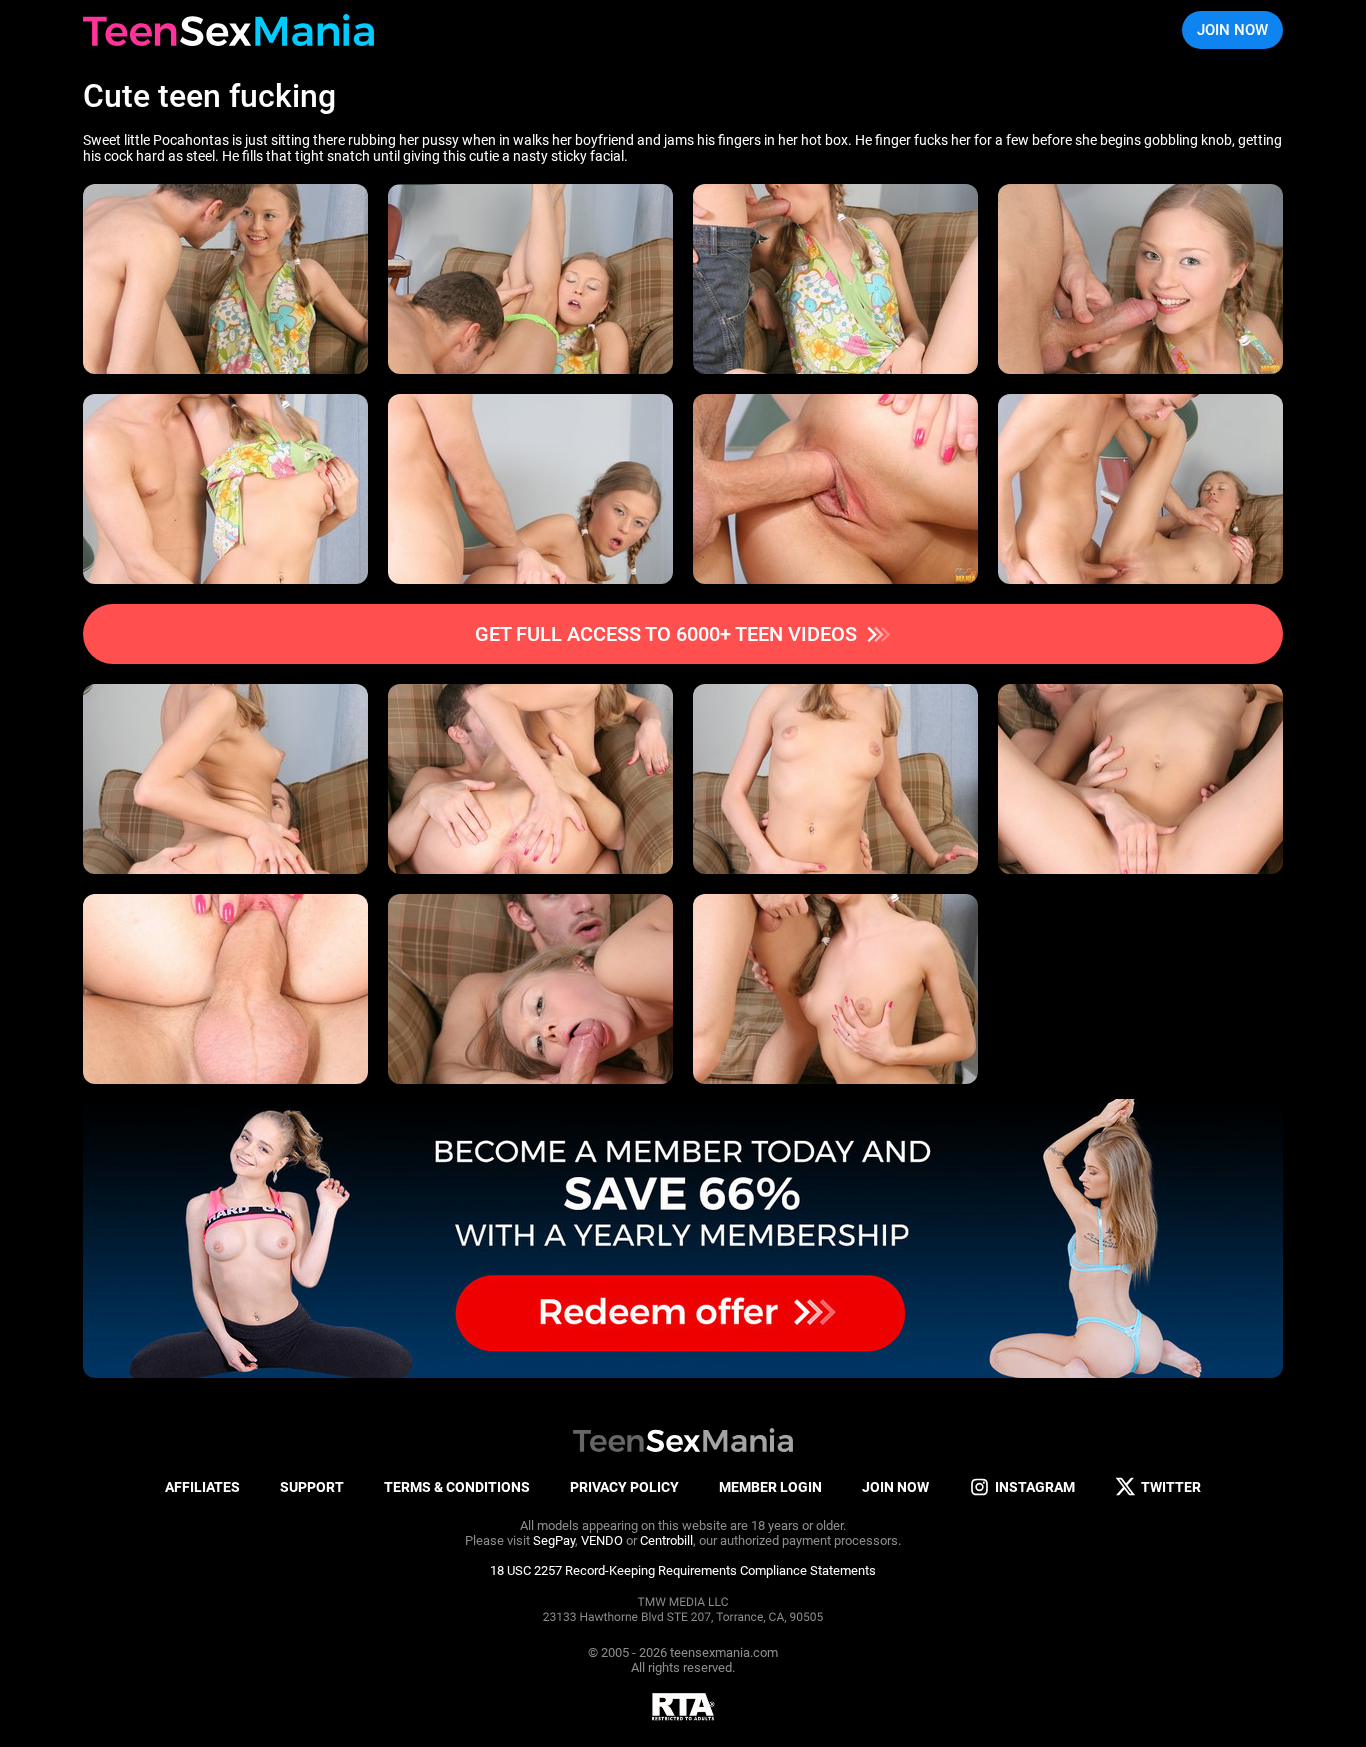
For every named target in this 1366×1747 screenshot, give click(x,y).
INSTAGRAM (1035, 1487)
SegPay (554, 1540)
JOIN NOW (1232, 30)
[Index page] (228, 30)
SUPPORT (312, 1487)
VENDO (602, 1540)
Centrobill (666, 1540)
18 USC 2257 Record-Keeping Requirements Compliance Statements (683, 1570)
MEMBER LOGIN (770, 1487)
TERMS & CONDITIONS (457, 1487)
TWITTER (1171, 1487)
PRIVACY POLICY (624, 1487)
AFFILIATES (202, 1487)
